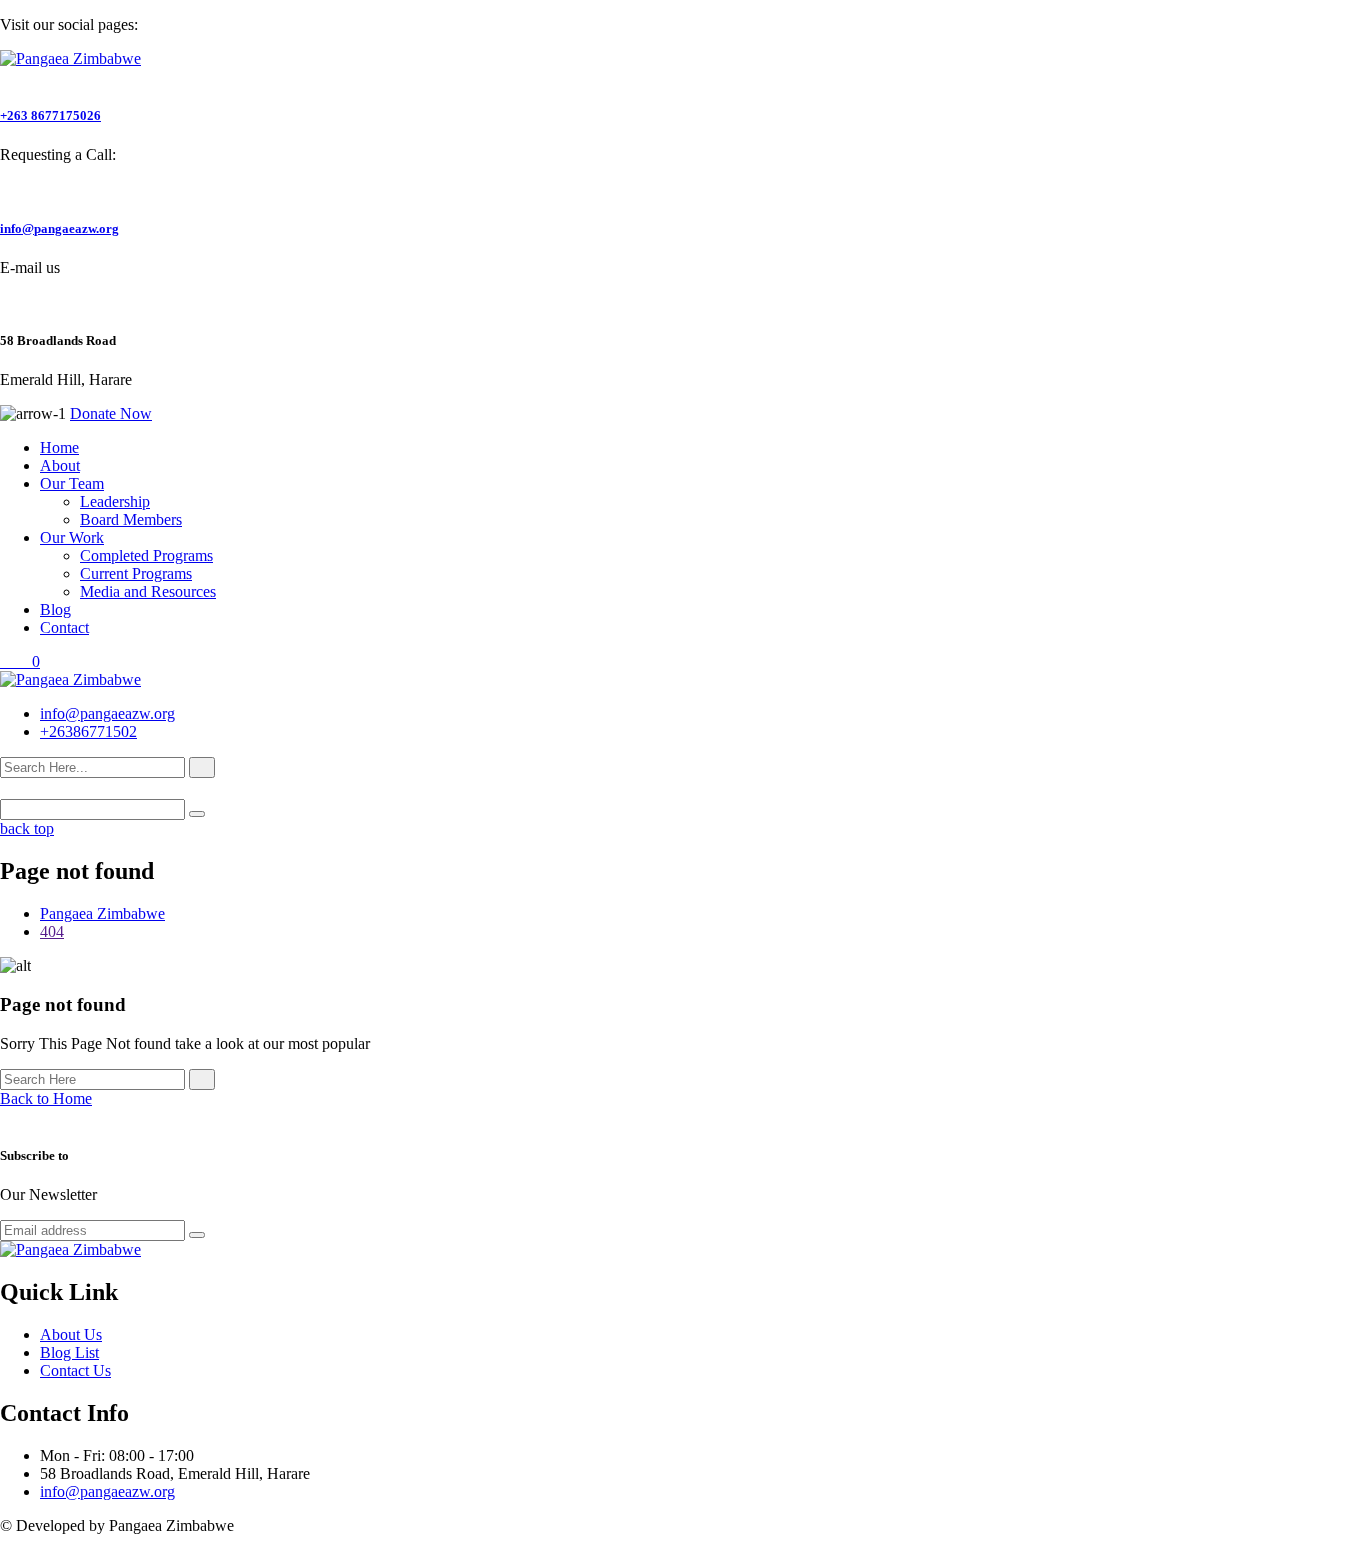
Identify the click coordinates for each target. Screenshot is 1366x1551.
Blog (55, 609)
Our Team (72, 483)
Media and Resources (148, 591)
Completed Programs (146, 555)
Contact (64, 627)
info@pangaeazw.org (59, 228)
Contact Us (75, 1370)
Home (59, 447)
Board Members (131, 519)
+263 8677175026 (50, 115)
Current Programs (136, 573)
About (60, 465)
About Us (71, 1334)
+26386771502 (88, 731)
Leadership (115, 501)
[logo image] (70, 679)
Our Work (72, 537)
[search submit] (202, 767)
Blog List (69, 1352)
